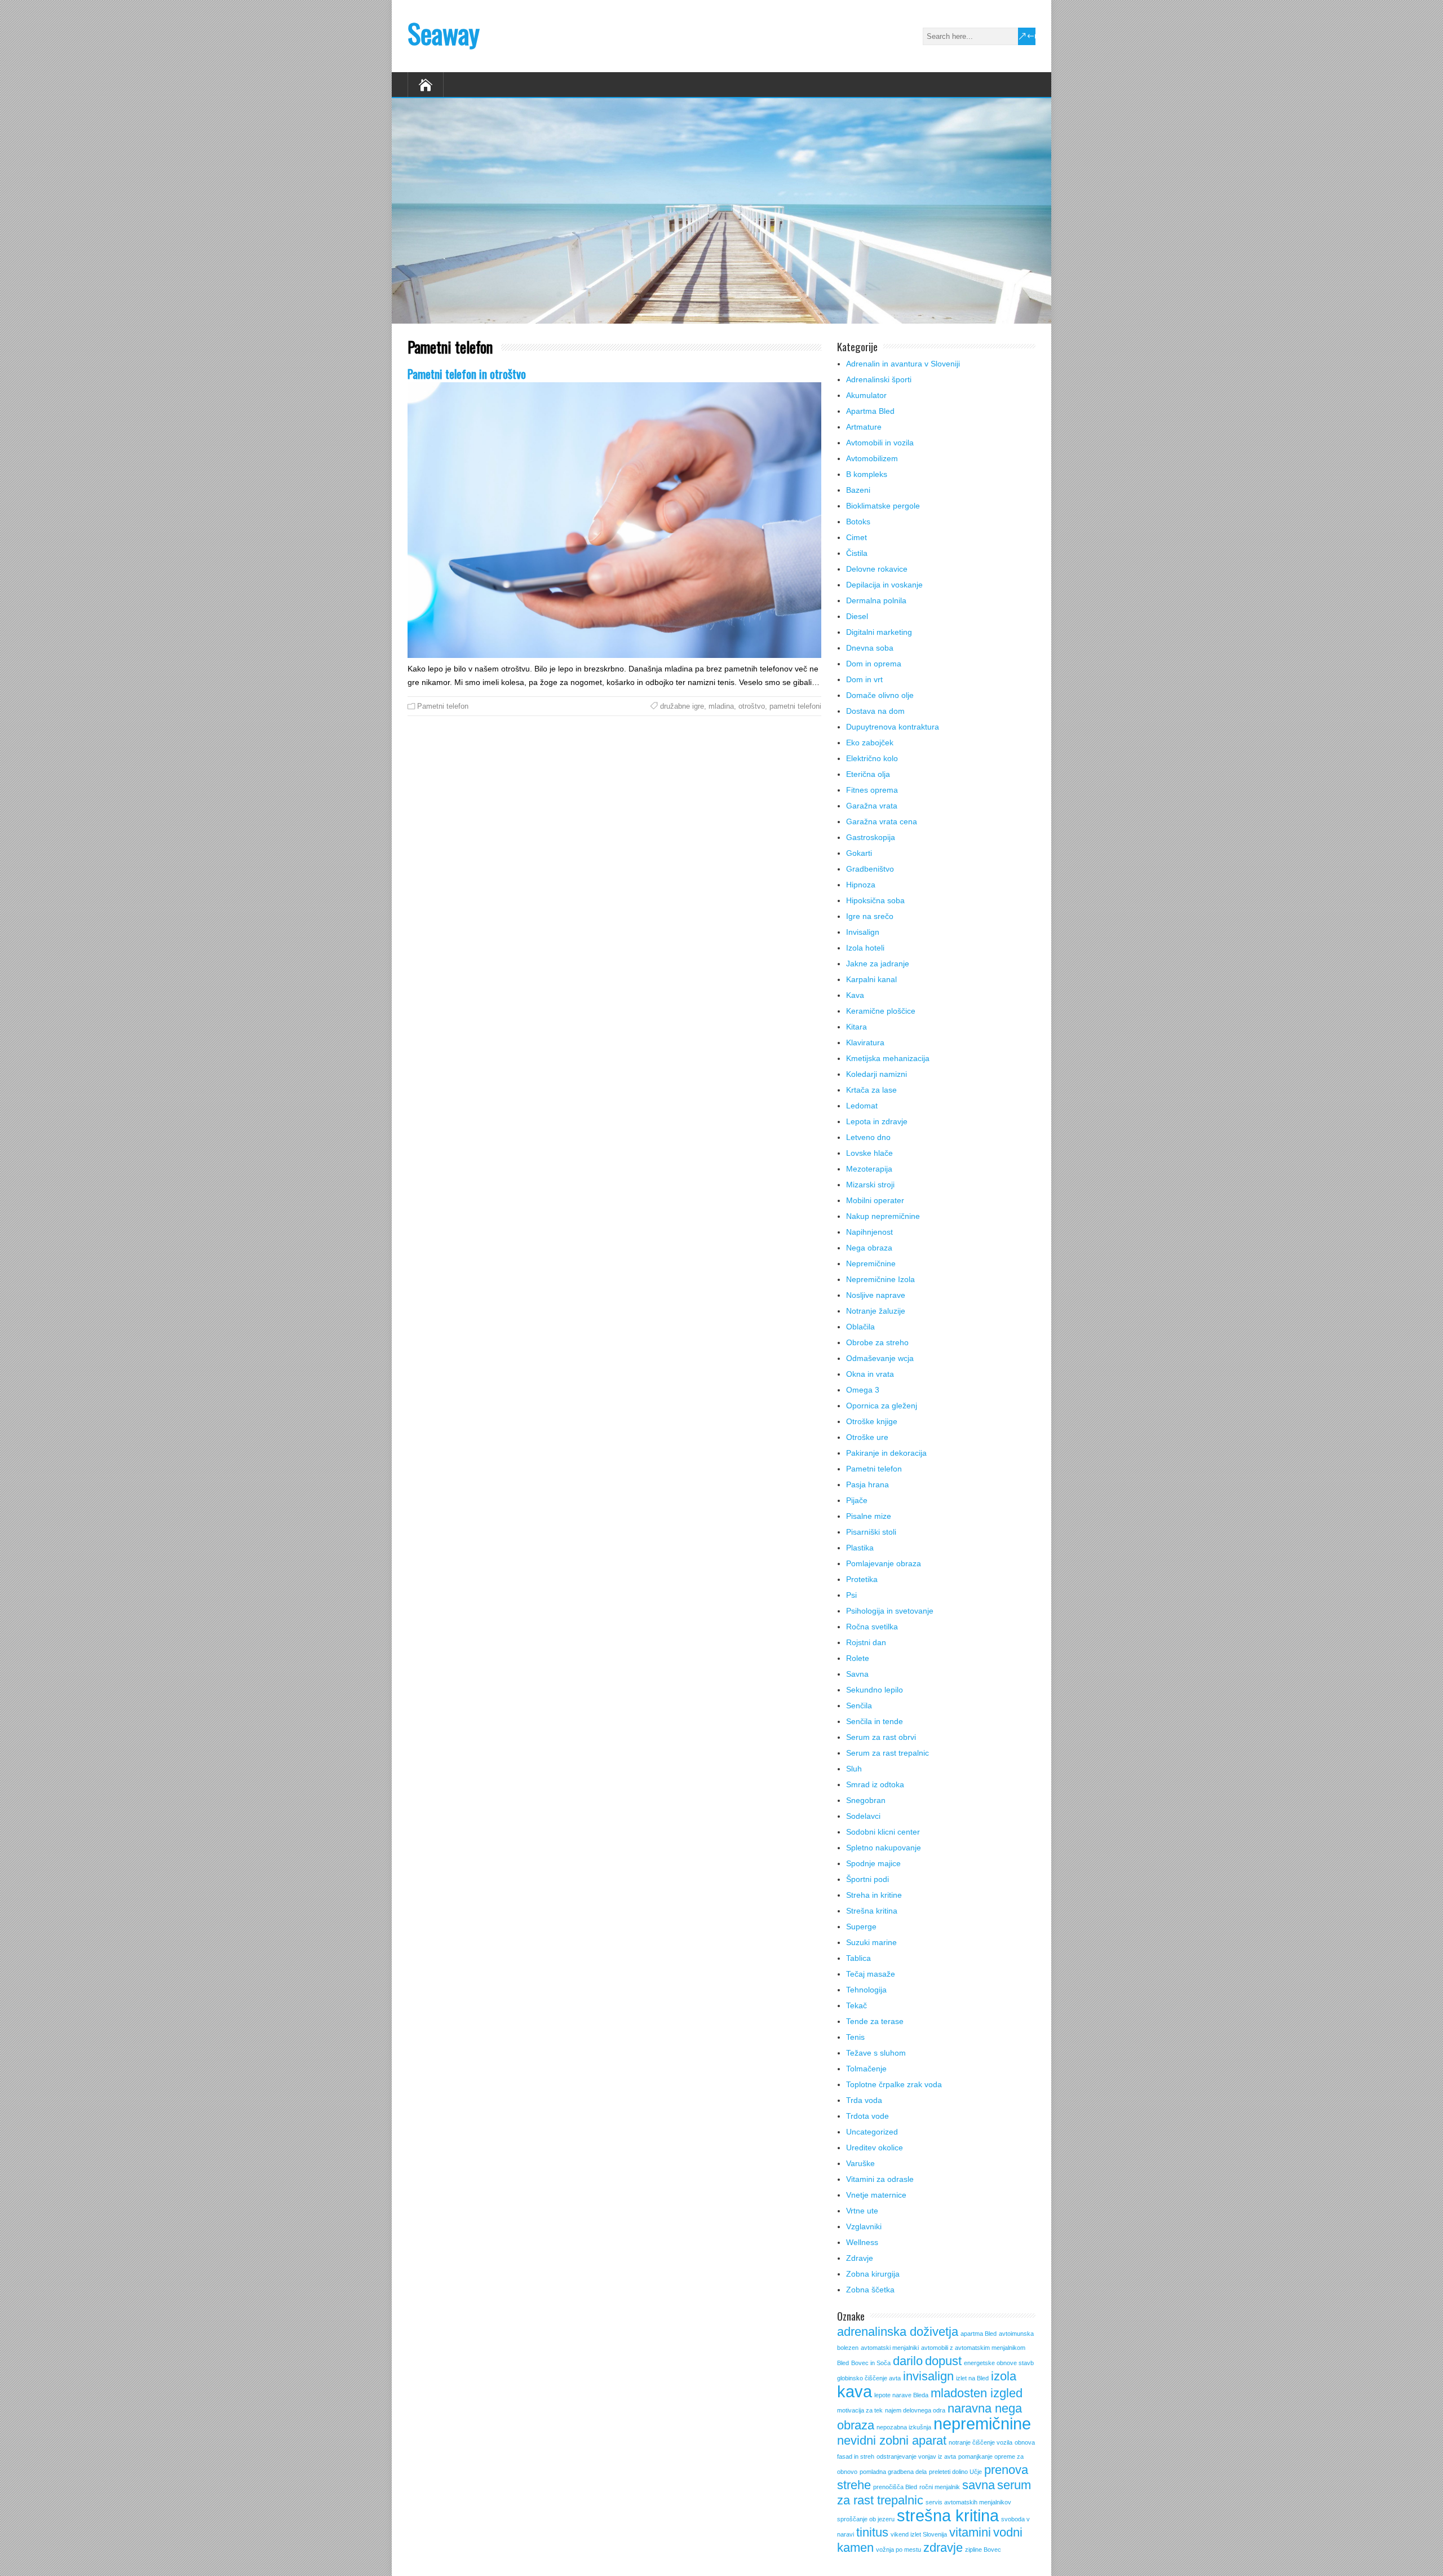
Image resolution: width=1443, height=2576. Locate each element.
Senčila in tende (875, 1721)
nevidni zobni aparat (892, 2440)
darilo (908, 2361)
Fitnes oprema (872, 790)
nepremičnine (982, 2423)
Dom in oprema (874, 664)
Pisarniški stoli (871, 1532)
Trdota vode (867, 2116)
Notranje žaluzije (876, 1311)
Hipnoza (861, 885)
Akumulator (866, 395)
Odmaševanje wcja (880, 1358)
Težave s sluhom (876, 2053)
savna (979, 2485)
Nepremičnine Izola (880, 1279)
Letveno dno (868, 1137)
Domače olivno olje (880, 695)
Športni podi (867, 1879)
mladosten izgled (977, 2393)
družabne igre (682, 706)
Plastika (860, 1548)
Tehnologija (866, 1990)
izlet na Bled (972, 2378)
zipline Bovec (983, 2550)
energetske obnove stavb (999, 2363)
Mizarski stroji (870, 1185)
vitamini (970, 2532)
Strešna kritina (872, 1911)
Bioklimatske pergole (883, 506)
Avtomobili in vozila (880, 443)
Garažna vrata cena (882, 821)
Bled (843, 2363)
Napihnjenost (869, 1232)
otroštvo (752, 706)
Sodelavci (863, 1816)
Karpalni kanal (871, 979)
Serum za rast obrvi (881, 1737)
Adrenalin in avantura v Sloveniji (903, 364)
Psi (851, 1595)
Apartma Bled (870, 411)
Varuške (860, 2163)
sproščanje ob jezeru (866, 2519)
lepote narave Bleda (901, 2395)
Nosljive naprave (876, 1295)
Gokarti (859, 853)
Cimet (856, 537)
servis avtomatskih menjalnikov (968, 2502)
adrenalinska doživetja (898, 2332)
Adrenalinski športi (879, 379)
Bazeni (858, 490)
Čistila (857, 553)
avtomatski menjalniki (890, 2348)
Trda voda (864, 2100)
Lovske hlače (869, 1153)
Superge (861, 1927)
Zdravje (860, 2258)
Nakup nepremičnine (883, 1216)
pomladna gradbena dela (893, 2472)
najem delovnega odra (915, 2410)
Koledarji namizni (877, 1074)
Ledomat (862, 1106)
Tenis (855, 2037)
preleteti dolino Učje (955, 2472)
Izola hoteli (865, 948)
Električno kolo (872, 758)
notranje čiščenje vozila (981, 2442)
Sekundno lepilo (875, 1690)
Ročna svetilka (872, 1627)
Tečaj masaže (871, 1974)
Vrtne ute (862, 2211)
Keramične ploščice (881, 1011)
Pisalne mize (869, 1516)
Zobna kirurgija (873, 2274)
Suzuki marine (871, 1942)
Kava (855, 995)
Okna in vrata (870, 1374)
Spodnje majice (873, 1863)
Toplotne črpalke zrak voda (894, 2084)
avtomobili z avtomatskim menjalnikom (973, 2348)
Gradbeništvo (870, 869)
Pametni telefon (443, 706)
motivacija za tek (860, 2410)
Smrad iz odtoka (875, 1784)
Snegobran (866, 1800)
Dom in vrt (864, 679)
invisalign (928, 2376)
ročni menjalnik (940, 2487)
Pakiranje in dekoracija (886, 1453)
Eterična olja (868, 774)
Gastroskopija (871, 837)
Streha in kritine (874, 1895)
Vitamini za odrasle (880, 2179)
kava (855, 2391)
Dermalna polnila (876, 600)
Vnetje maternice (876, 2195)
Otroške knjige (872, 1421)
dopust (943, 2361)
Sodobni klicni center (883, 1832)
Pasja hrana (867, 1484)
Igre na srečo (870, 916)
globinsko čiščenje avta (869, 2378)
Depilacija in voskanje (884, 585)
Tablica (858, 1958)
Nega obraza (869, 1248)
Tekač (856, 2005)
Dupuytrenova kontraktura (893, 727)
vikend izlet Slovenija (919, 2534)
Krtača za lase (871, 1090)
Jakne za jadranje (878, 964)
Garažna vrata (872, 806)
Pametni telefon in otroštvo (467, 374)
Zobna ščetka (870, 2290)
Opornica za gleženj (882, 1406)
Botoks (858, 522)
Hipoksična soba (875, 900)
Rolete (858, 1658)
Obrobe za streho (877, 1342)
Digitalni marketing (879, 632)
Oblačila (860, 1327)
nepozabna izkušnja (904, 2427)
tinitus (872, 2532)
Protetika (862, 1579)
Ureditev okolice (875, 2148)
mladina (721, 706)
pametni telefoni (795, 706)
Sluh (854, 1769)
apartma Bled (979, 2334)
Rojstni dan (866, 1642)
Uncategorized (872, 2132)
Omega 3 (863, 1390)
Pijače (857, 1500)
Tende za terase (875, 2021)
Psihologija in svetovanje (890, 1611)
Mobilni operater (875, 1200)
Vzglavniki (864, 2226)
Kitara (856, 1027)
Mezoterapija (869, 1169)
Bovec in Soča (871, 2363)
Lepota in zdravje (877, 1121)
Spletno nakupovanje (884, 1848)
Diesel (857, 616)
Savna (857, 1674)
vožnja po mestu (898, 2550)
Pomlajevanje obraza (884, 1563)
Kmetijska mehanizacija (888, 1058)
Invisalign (863, 932)
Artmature (864, 427)
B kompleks (867, 474)
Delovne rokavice (877, 569)
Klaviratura (865, 1042)
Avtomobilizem (872, 458)
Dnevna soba (870, 648)
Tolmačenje (866, 2069)
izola (1004, 2376)
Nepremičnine (871, 1263)
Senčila (859, 1705)
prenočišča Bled (895, 2487)
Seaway (444, 33)
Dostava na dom (875, 711)
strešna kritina (948, 2515)
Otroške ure (867, 1437)
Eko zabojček (870, 743)
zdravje (943, 2548)
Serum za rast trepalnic (888, 1753)
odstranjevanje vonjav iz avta (916, 2456)
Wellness (862, 2242)
